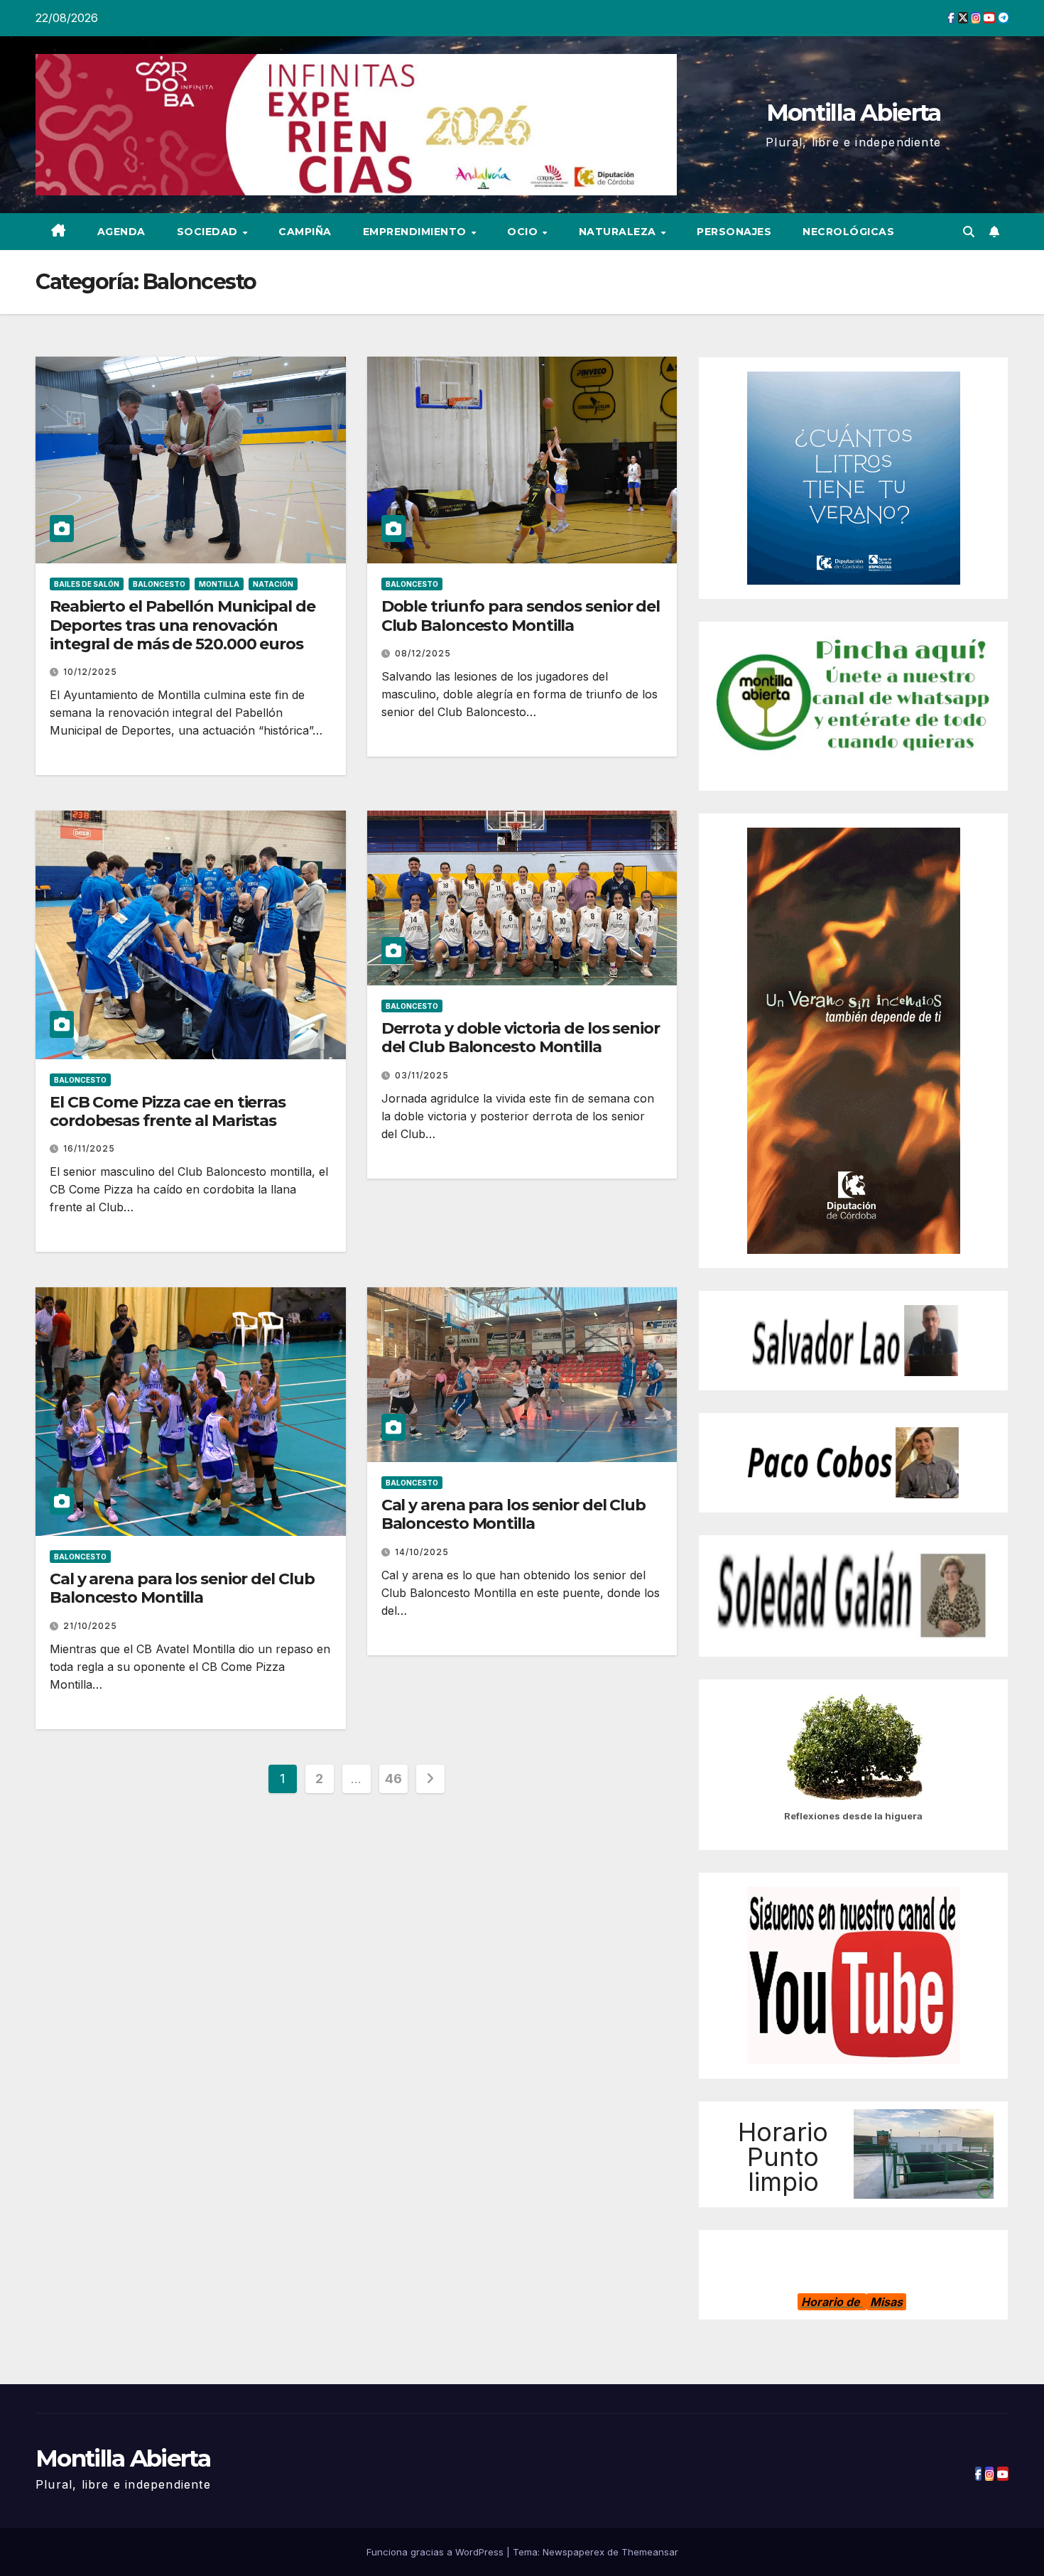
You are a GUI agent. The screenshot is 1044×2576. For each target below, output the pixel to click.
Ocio (524, 232)
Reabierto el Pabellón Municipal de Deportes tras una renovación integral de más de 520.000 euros (183, 625)
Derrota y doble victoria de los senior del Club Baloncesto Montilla (521, 1038)
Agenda (121, 232)
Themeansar (650, 2552)
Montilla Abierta (854, 112)
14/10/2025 (422, 1552)
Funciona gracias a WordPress (436, 2552)
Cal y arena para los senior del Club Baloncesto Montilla (182, 1588)
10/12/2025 (90, 672)
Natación (273, 584)
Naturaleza (619, 232)
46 (393, 1779)
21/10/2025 (90, 1626)
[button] (969, 232)
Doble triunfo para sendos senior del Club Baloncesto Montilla (521, 616)
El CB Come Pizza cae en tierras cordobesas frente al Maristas (168, 1111)
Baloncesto (159, 584)
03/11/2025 (422, 1075)
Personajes (734, 232)
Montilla (219, 584)
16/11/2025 (89, 1148)
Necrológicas (848, 232)
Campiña (305, 232)
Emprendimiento (417, 232)
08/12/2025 (423, 653)
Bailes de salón (87, 584)
